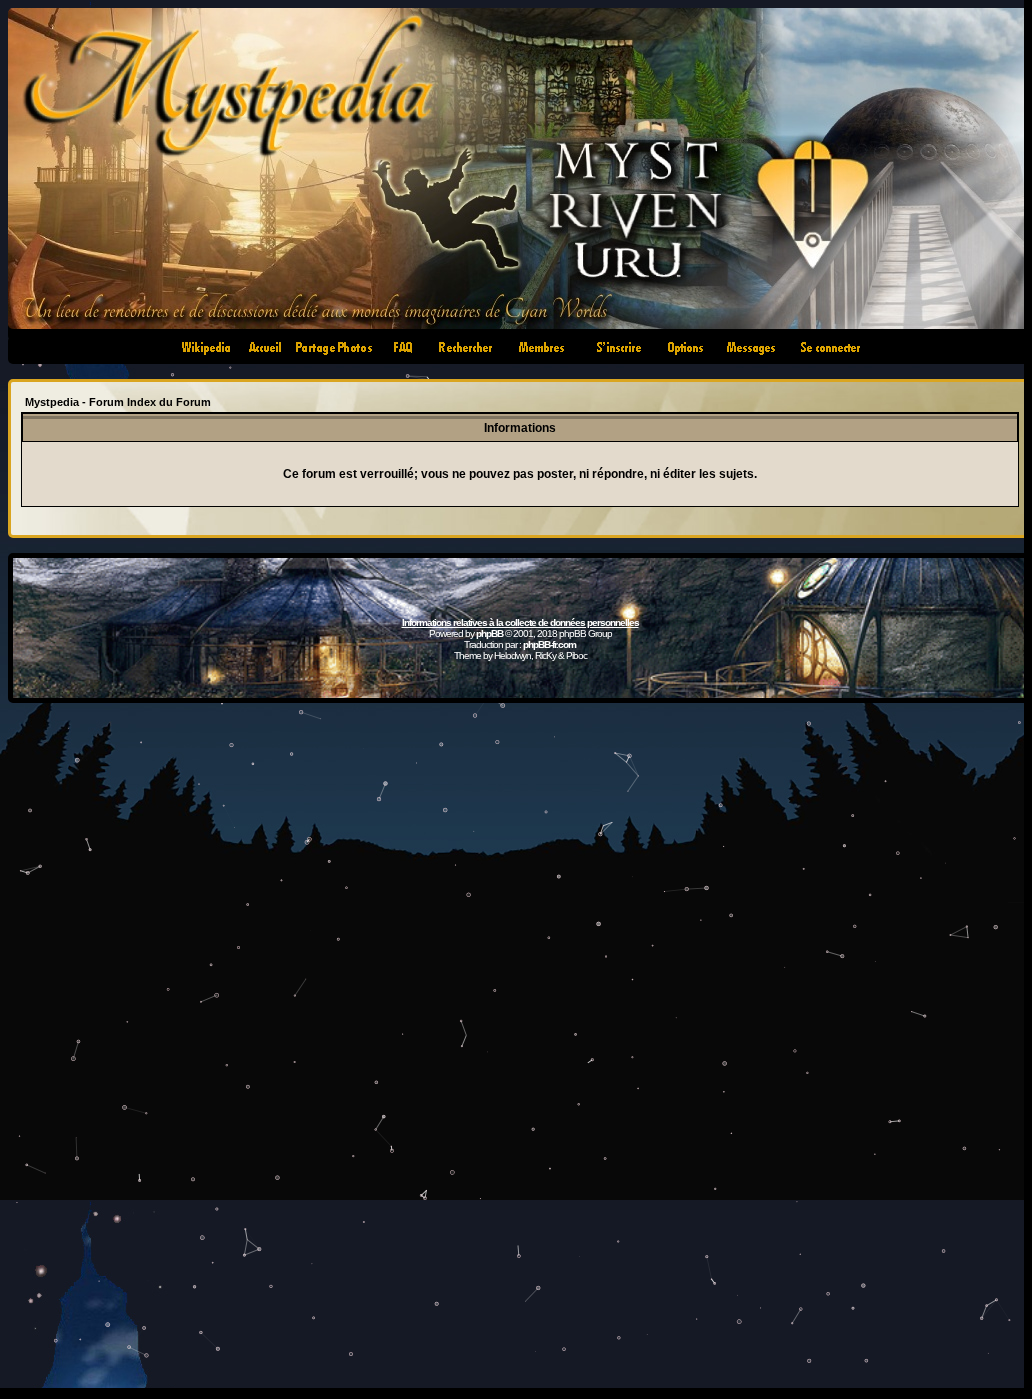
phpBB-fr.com (549, 644)
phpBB (489, 633)
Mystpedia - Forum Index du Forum (118, 402)
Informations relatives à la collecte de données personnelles (520, 622)
